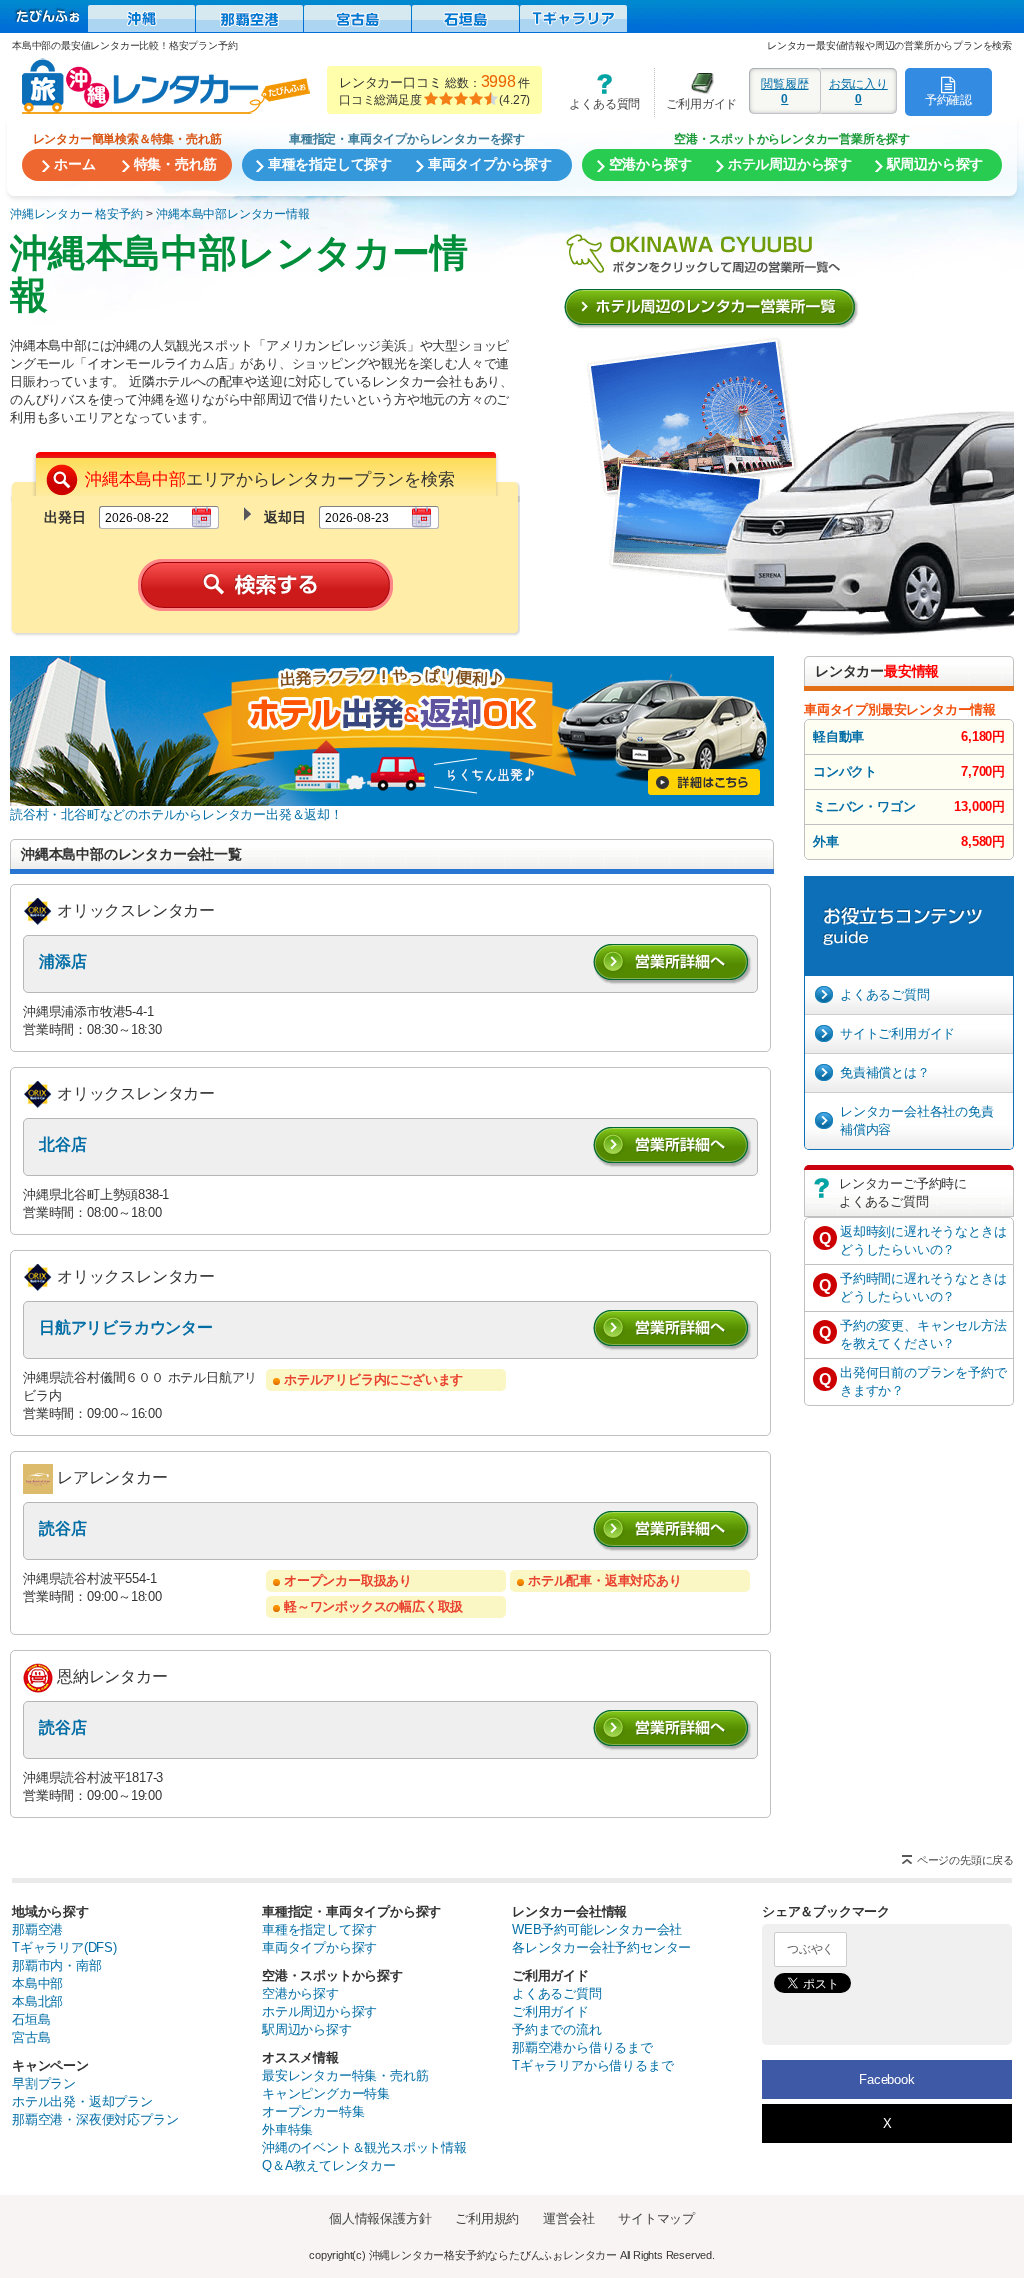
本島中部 (37, 1983)
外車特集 (287, 2129)
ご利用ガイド (696, 91)
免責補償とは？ (885, 1072)
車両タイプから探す (319, 1947)
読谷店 (62, 1528)
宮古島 (31, 2037)
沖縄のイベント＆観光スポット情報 (364, 2147)
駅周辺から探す (307, 2029)
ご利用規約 (487, 2218)
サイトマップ (656, 2218)
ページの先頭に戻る (965, 1860)
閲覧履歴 (784, 91)
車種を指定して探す (319, 1929)
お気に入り (858, 91)
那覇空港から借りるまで (582, 2047)
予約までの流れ (557, 2029)
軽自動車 (838, 736)
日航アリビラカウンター (126, 1327)
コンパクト (845, 771)
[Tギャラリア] (573, 18)
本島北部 (37, 2001)
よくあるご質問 (885, 994)
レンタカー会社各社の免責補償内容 (917, 1120)
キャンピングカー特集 (326, 2093)
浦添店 (62, 961)
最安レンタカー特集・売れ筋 (345, 2075)
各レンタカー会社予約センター (601, 1947)
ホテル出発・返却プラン (82, 2101)
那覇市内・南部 (57, 1965)
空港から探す (300, 1993)
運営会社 (568, 2218)
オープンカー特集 (313, 2111)
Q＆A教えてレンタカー (329, 2165)
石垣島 (31, 2019)
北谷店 (62, 1144)
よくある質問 (598, 91)
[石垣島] (465, 18)
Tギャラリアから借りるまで (592, 2065)
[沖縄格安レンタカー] (141, 18)
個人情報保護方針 (380, 2218)
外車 (826, 841)
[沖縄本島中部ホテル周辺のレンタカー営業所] (714, 310)
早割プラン (44, 2083)
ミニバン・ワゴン (864, 806)
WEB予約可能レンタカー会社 (597, 1929)
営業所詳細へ (672, 964)
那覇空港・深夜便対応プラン (95, 2119)
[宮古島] (357, 18)
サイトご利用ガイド (897, 1033)
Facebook (886, 2079)
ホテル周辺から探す (319, 2011)
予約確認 (948, 99)
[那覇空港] (249, 18)
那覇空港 (37, 1929)
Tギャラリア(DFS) (64, 1947)
